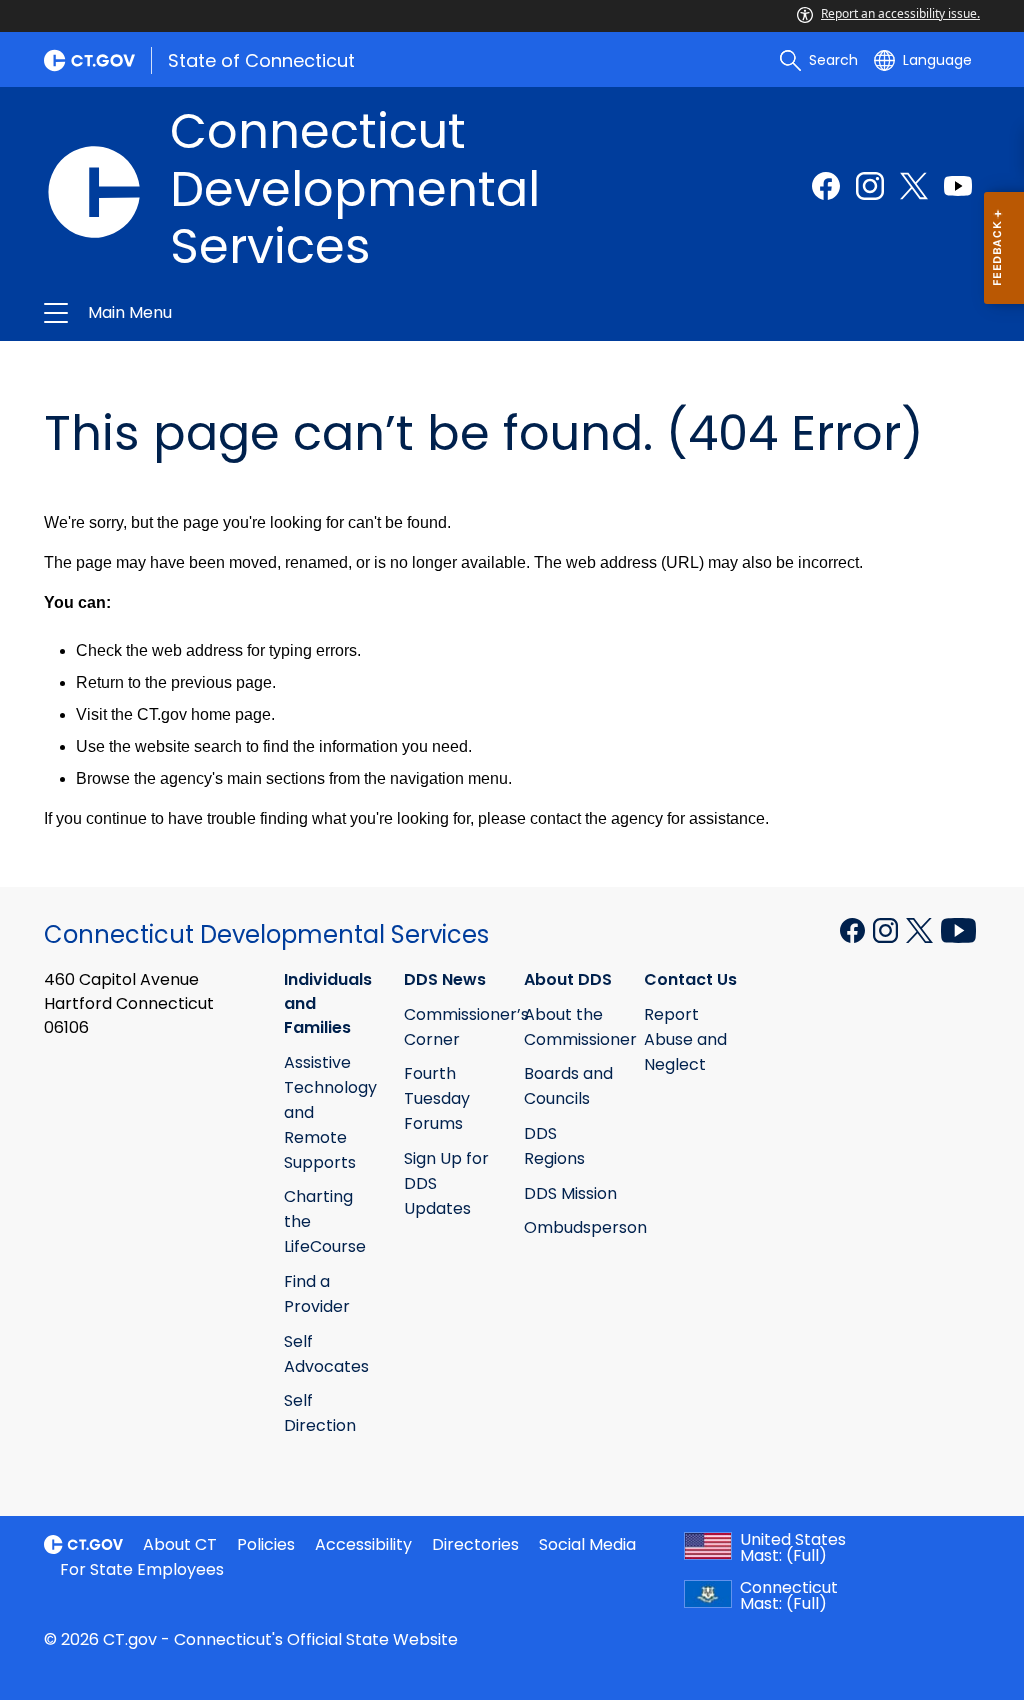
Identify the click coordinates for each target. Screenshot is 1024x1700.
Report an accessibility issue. (900, 13)
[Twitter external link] (914, 186)
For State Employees (142, 1569)
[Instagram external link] (870, 186)
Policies (266, 1544)
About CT (180, 1544)
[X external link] (921, 929)
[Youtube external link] (958, 186)
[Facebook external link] (826, 186)
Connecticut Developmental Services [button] (300, 313)
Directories (475, 1544)
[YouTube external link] (958, 929)
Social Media (587, 1544)
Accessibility (363, 1544)
